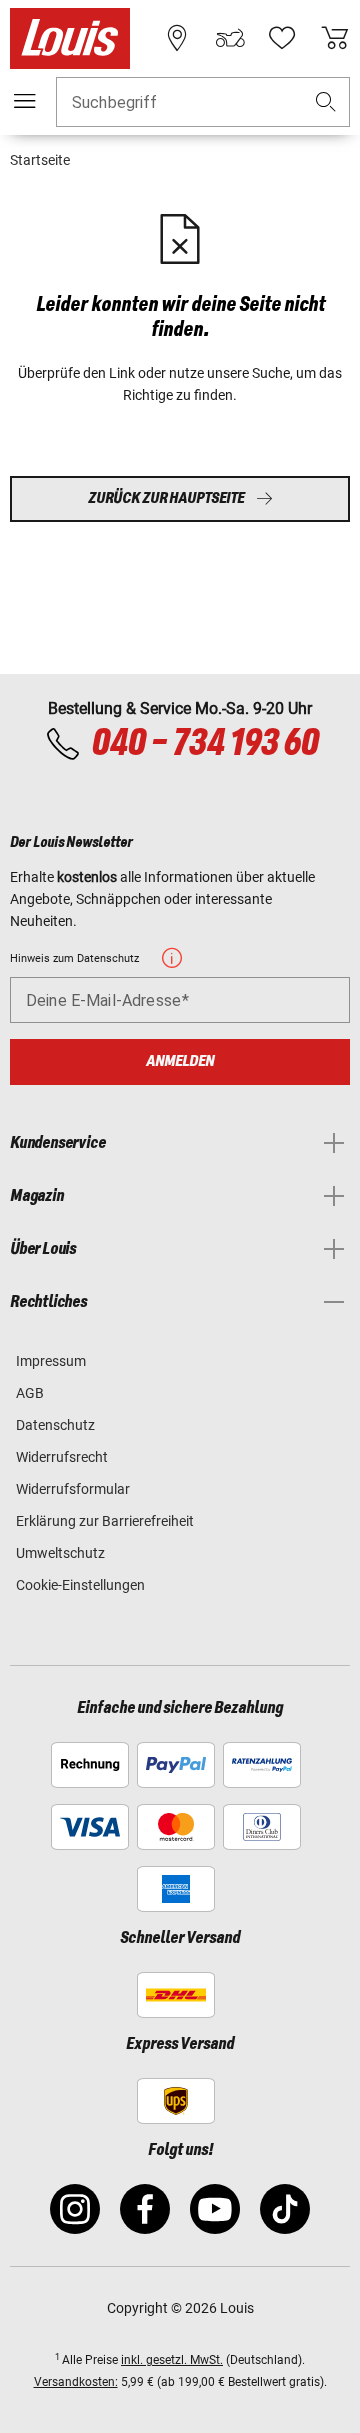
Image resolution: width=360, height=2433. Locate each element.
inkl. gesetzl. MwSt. (172, 2360)
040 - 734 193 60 (204, 744)
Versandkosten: (76, 2382)
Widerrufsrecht (62, 1457)
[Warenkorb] (335, 38)
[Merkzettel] (282, 38)
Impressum (51, 1361)
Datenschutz (55, 1425)
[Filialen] (177, 38)
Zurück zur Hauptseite (166, 498)
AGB (30, 1393)
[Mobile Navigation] (25, 101)
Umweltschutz (60, 1553)
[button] (326, 102)
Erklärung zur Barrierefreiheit (105, 1521)
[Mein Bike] (230, 38)
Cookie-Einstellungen (80, 1585)
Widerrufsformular (73, 1489)
